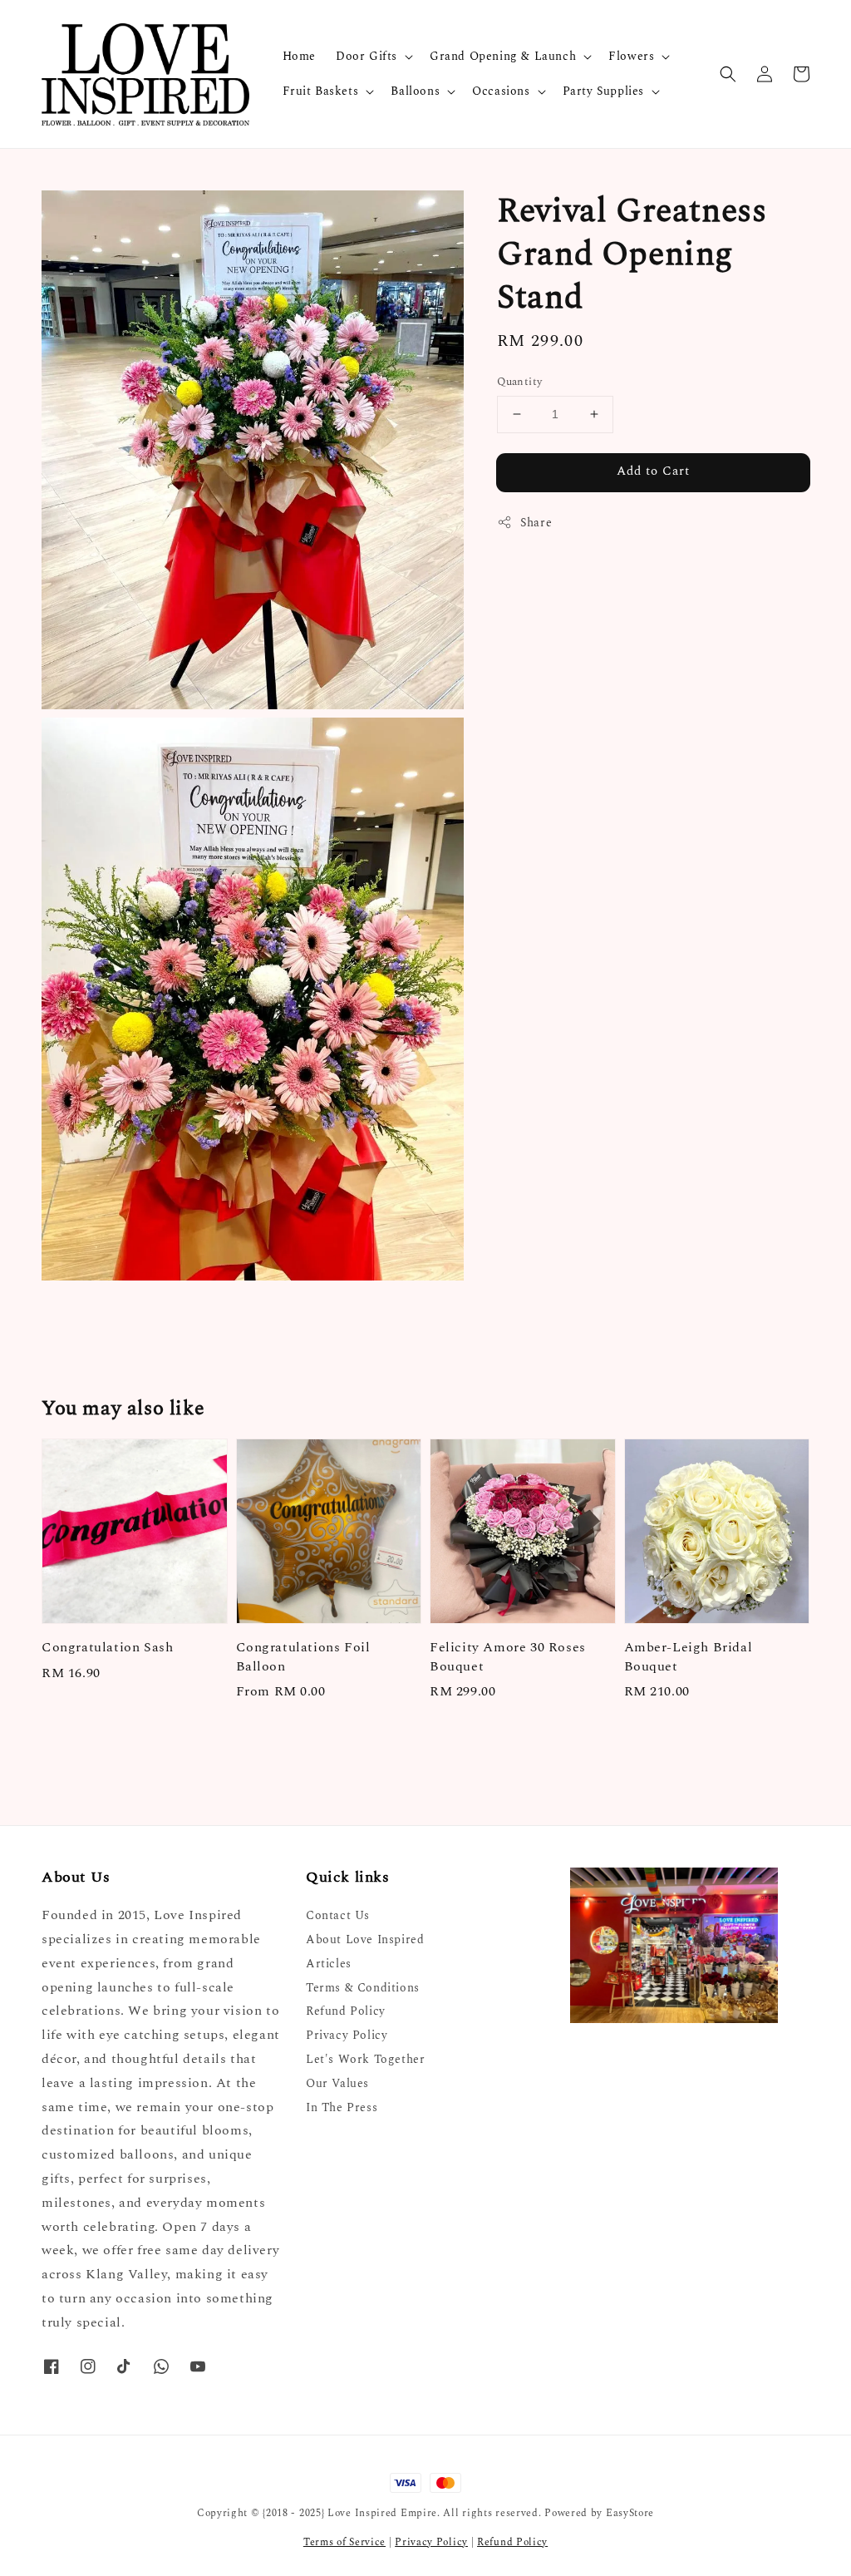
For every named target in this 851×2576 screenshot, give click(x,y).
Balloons (415, 91)
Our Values (337, 2083)
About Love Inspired (365, 1939)
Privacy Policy (347, 2035)
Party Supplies (603, 91)
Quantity (519, 382)
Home (299, 56)
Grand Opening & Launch (503, 57)
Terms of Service (344, 2542)
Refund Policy (346, 2011)
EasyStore (630, 2513)
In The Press (342, 2107)
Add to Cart (653, 471)
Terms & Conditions (363, 1988)
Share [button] (536, 523)
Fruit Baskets (321, 91)
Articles (329, 1964)
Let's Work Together (365, 2059)
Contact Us (338, 1916)
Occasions (501, 91)
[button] (728, 74)
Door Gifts (366, 57)
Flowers (631, 57)
